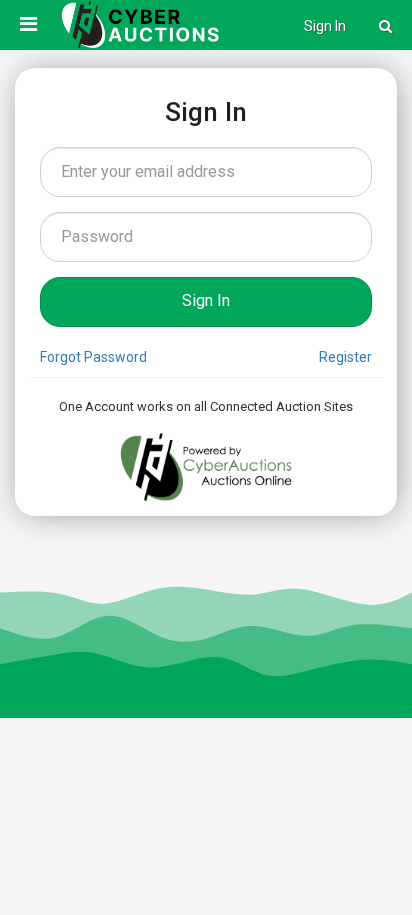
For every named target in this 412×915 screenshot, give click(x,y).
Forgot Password (93, 357)
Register (345, 357)
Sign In (325, 26)
